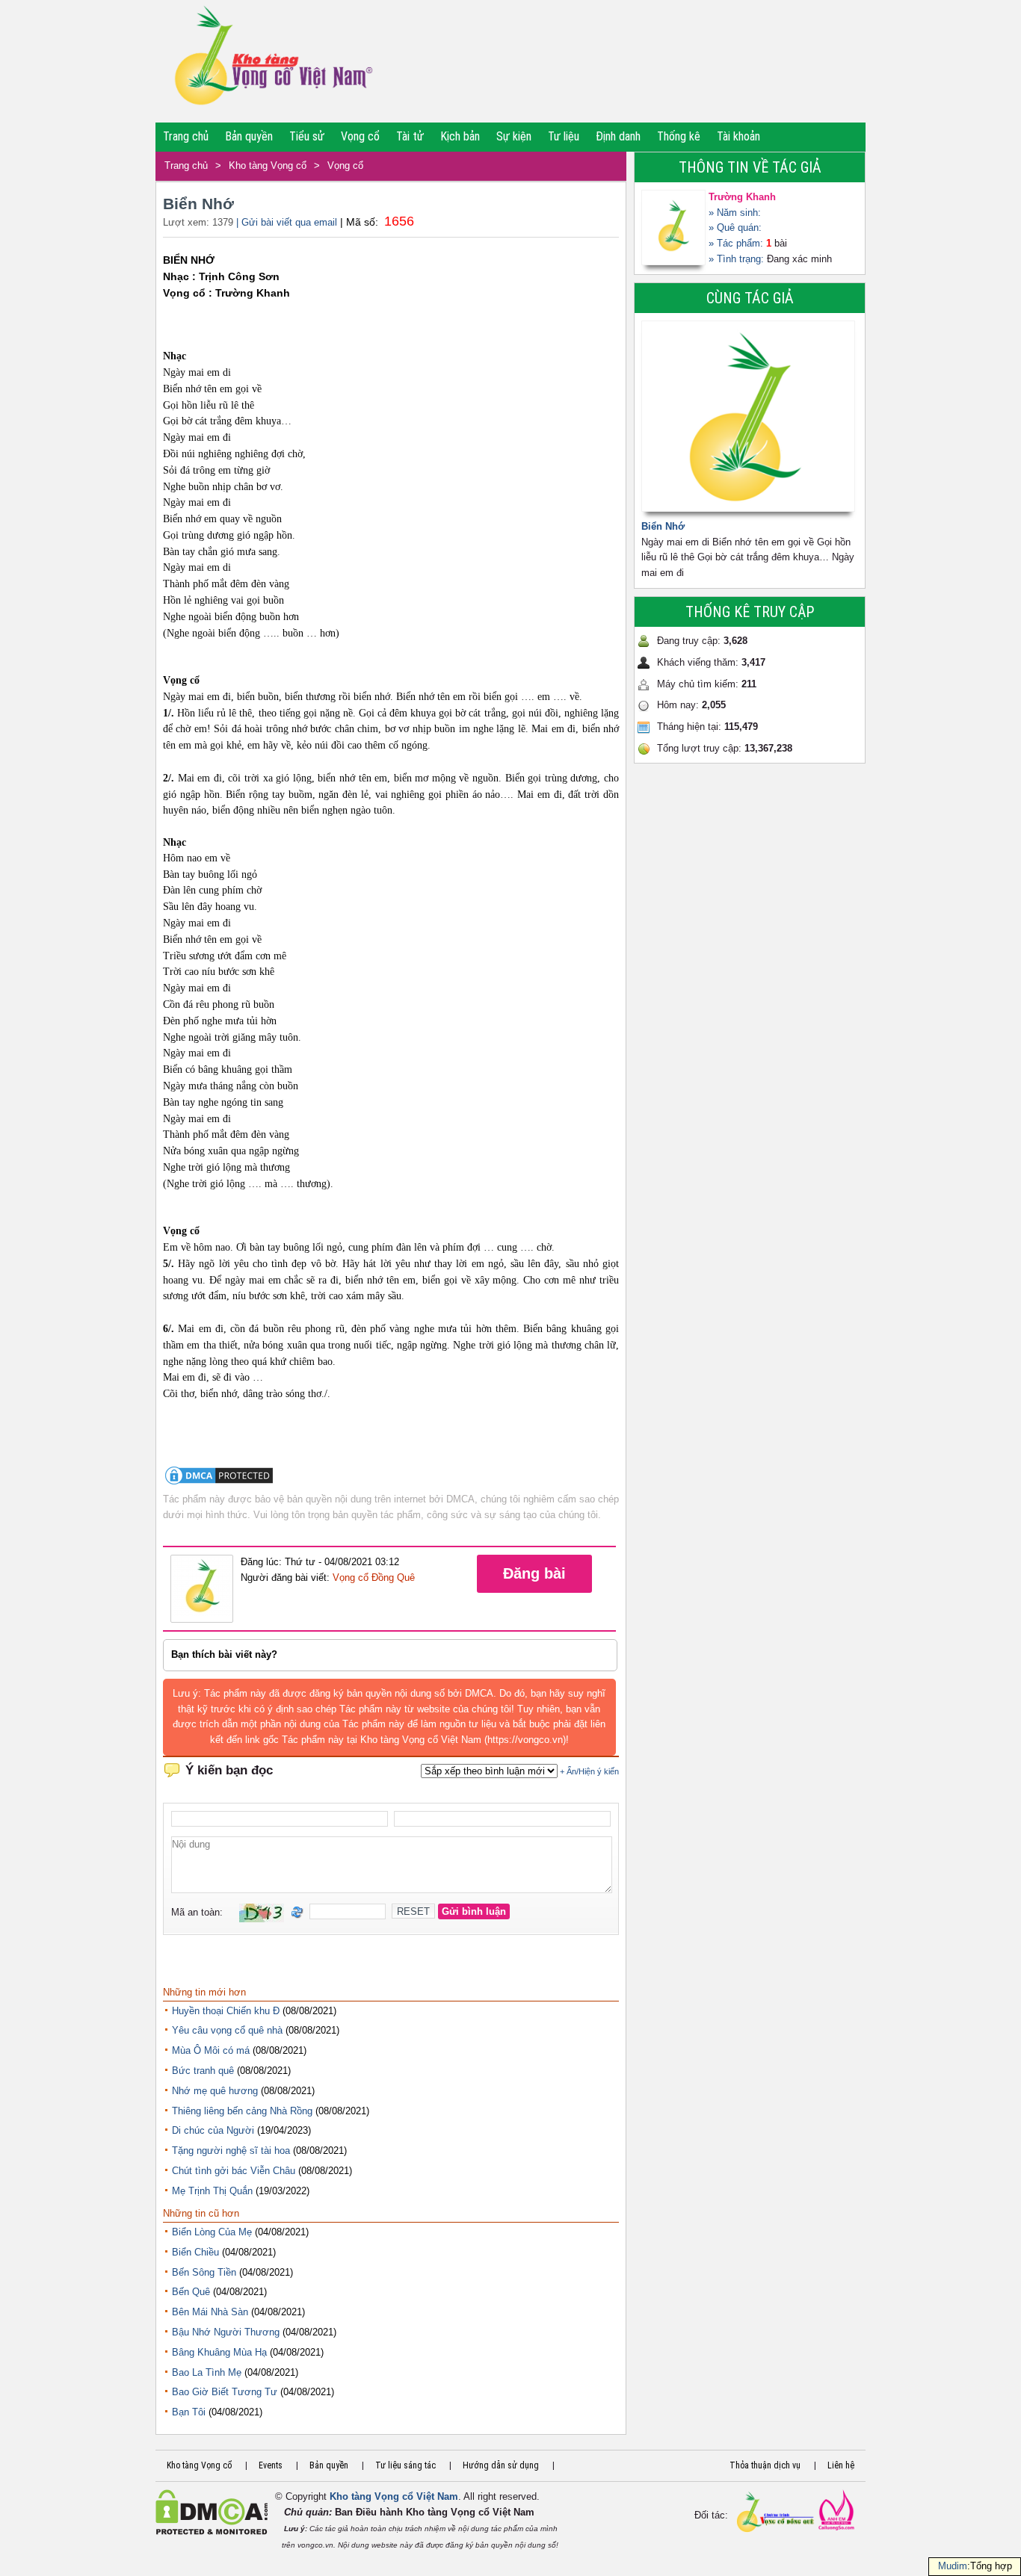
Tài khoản (738, 136)
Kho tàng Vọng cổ (268, 165)
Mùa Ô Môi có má (211, 2050)
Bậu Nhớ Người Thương (226, 2332)
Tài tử (410, 136)
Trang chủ (186, 136)
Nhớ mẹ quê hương (215, 2091)
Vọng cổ (360, 136)
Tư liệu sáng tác (405, 2465)
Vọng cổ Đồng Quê (374, 1578)
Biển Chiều (195, 2252)
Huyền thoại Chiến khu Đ (226, 2011)
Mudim (953, 2566)
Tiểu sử (307, 136)
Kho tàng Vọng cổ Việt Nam (394, 2496)
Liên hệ (841, 2465)
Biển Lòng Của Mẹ (212, 2232)
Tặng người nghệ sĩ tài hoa (231, 2151)
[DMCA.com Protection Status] (219, 1483)
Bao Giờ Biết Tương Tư (225, 2392)
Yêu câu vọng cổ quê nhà (227, 2030)
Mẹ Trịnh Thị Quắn (212, 2191)
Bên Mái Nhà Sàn (210, 2312)
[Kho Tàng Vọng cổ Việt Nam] (272, 61)
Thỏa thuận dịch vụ (765, 2465)
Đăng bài (534, 1573)
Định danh (618, 136)
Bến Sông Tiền (204, 2272)
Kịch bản (460, 136)
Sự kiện (514, 136)
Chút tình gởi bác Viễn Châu (234, 2171)
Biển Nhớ (663, 526)
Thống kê (679, 136)
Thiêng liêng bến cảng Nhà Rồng (242, 2111)
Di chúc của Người (213, 2130)
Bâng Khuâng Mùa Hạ (219, 2352)
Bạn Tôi (189, 2412)
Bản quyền (249, 136)
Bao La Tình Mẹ (207, 2372)
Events (271, 2465)
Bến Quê (191, 2292)
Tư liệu (564, 136)
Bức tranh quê (203, 2071)
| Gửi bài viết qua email (287, 222)
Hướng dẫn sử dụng (501, 2465)
